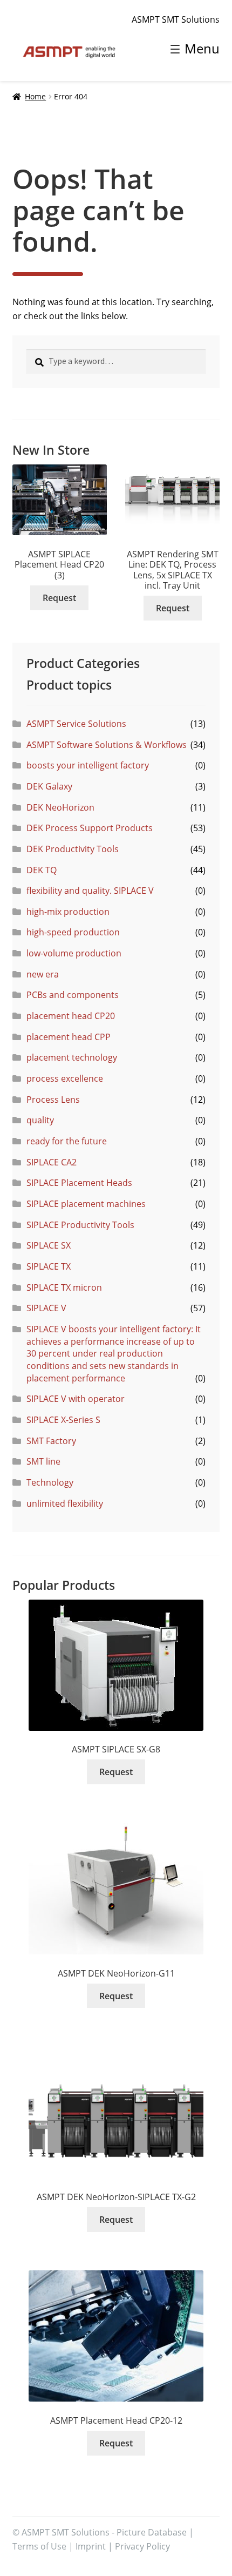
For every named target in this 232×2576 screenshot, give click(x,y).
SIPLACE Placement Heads (79, 1183)
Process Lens (53, 1100)
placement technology (72, 1057)
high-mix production (68, 912)
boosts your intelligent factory (88, 765)
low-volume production (74, 953)
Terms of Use (39, 2546)
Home (35, 96)
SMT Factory (51, 1441)
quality (40, 1120)
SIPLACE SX (49, 1245)
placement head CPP (69, 1037)
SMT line (43, 1461)
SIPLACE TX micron (64, 1287)
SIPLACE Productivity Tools (80, 1225)
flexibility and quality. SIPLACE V (90, 891)
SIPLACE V (46, 1308)
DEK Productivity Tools (73, 849)
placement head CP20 (71, 1016)
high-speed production (73, 932)
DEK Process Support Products (90, 828)
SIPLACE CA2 (52, 1162)
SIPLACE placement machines (86, 1204)
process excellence (65, 1078)
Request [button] (59, 598)
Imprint (91, 2546)
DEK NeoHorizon (60, 807)
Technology (50, 1482)
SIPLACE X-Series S (63, 1420)
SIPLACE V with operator (76, 1399)
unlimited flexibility (65, 1503)
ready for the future (67, 1141)
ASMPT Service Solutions (76, 724)
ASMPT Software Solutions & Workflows (107, 745)
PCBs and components (73, 995)
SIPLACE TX (49, 1266)
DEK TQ (42, 870)
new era (43, 974)
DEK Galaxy (49, 786)
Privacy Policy (142, 2546)
